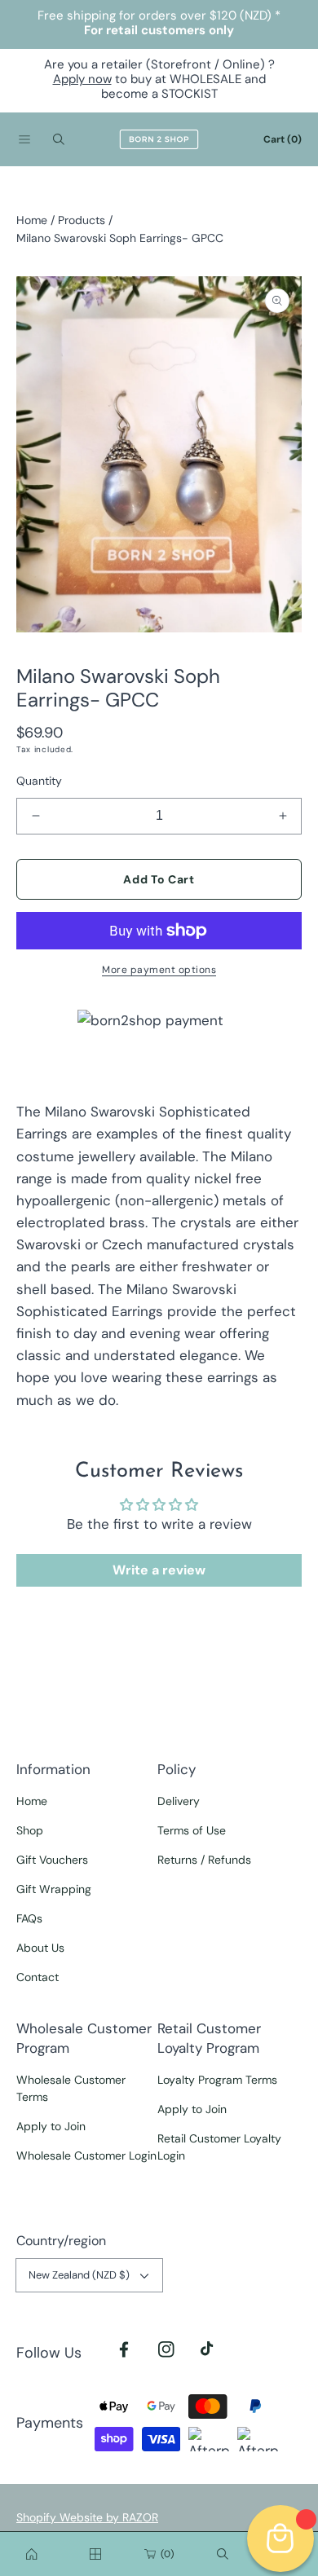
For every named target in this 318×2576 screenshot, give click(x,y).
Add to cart (159, 879)
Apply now (82, 79)
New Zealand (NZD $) (79, 2275)
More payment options (159, 970)
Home (32, 220)
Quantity (39, 781)
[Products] (95, 2554)
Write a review (159, 1570)
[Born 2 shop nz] (32, 2554)
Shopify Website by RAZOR (87, 2517)
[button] (24, 139)
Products (82, 220)
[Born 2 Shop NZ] (159, 139)
